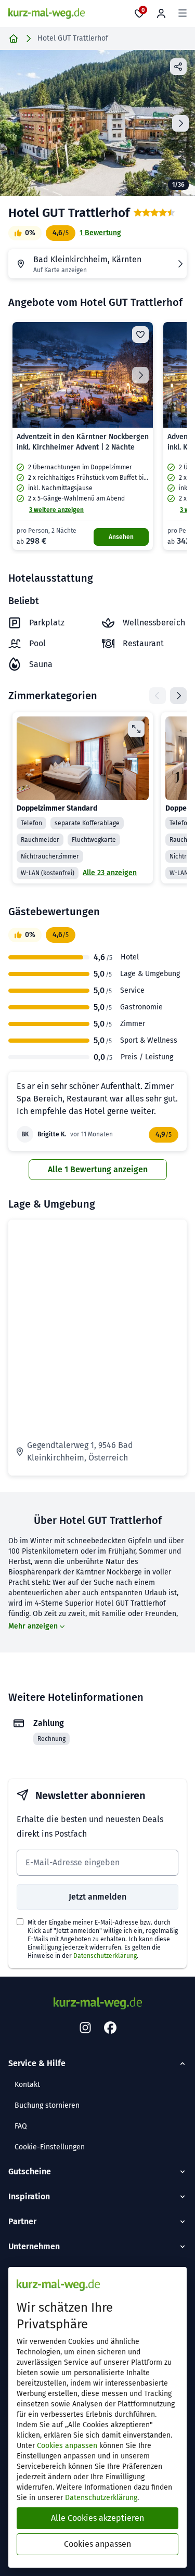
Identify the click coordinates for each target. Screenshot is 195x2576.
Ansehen (121, 537)
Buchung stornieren (47, 2105)
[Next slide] (180, 123)
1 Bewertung (100, 233)
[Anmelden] (161, 14)
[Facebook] (110, 2028)
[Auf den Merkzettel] (140, 335)
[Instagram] (85, 2028)
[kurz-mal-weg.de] (47, 14)
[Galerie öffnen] (97, 123)
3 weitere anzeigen (56, 510)
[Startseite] (14, 39)
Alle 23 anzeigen (110, 873)
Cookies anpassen (67, 2446)
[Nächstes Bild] (140, 375)
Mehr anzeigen (33, 1626)
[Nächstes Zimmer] (178, 696)
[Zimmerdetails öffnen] (136, 729)
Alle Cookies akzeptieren (97, 2518)
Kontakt (27, 2085)
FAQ (21, 2126)
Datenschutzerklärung (105, 1956)
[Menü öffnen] (183, 14)
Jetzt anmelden (97, 1897)
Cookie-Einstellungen (50, 2147)
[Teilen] (178, 67)
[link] (83, 436)
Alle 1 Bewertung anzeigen (98, 1169)
